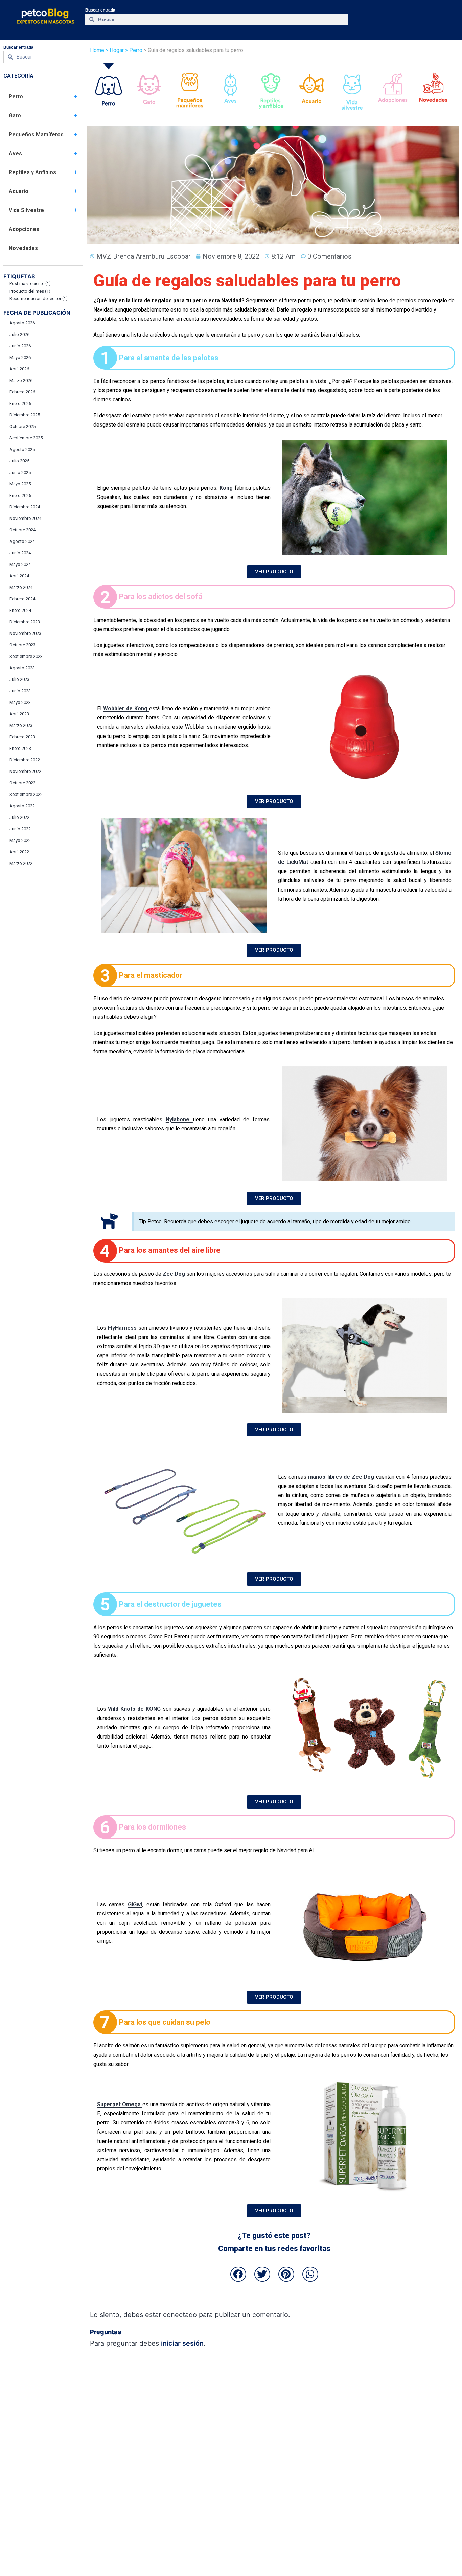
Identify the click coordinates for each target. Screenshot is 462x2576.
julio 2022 (19, 817)
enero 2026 (20, 403)
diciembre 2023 (25, 622)
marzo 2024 (21, 587)
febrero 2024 (22, 599)
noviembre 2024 (25, 518)
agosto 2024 (22, 541)
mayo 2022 (20, 840)
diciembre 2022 (25, 760)
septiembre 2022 (26, 794)
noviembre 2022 (25, 771)
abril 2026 (19, 369)
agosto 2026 (22, 323)
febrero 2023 (22, 737)
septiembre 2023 (26, 656)
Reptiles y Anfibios (32, 172)
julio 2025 (19, 461)
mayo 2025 (20, 484)
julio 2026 (19, 334)
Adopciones (24, 229)
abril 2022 (19, 852)
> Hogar (115, 50)
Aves (15, 153)
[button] (238, 2274)
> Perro (133, 50)
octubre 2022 (22, 783)
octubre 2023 (22, 645)
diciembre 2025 (25, 415)
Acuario (19, 191)
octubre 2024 (22, 530)
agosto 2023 (22, 668)
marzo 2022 (21, 863)
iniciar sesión (182, 2343)
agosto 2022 (22, 806)
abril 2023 (19, 714)
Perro (16, 97)
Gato (15, 116)
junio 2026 (20, 346)
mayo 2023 (20, 702)
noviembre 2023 (25, 633)
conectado (180, 2315)
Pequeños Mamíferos (36, 134)
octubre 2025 (22, 426)
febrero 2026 (22, 392)
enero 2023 (20, 748)
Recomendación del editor (39, 298)
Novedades (23, 248)
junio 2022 (20, 829)
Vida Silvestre (26, 210)
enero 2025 (20, 495)
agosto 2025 (22, 449)
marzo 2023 (21, 725)
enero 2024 (20, 610)
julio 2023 (19, 679)
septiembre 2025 (26, 438)
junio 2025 (20, 472)
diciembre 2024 (25, 507)
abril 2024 (19, 576)
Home (97, 50)
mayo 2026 (20, 357)
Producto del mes (30, 291)
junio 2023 (20, 691)
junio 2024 (20, 553)
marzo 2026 (21, 380)
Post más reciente (30, 284)
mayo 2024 (20, 564)
